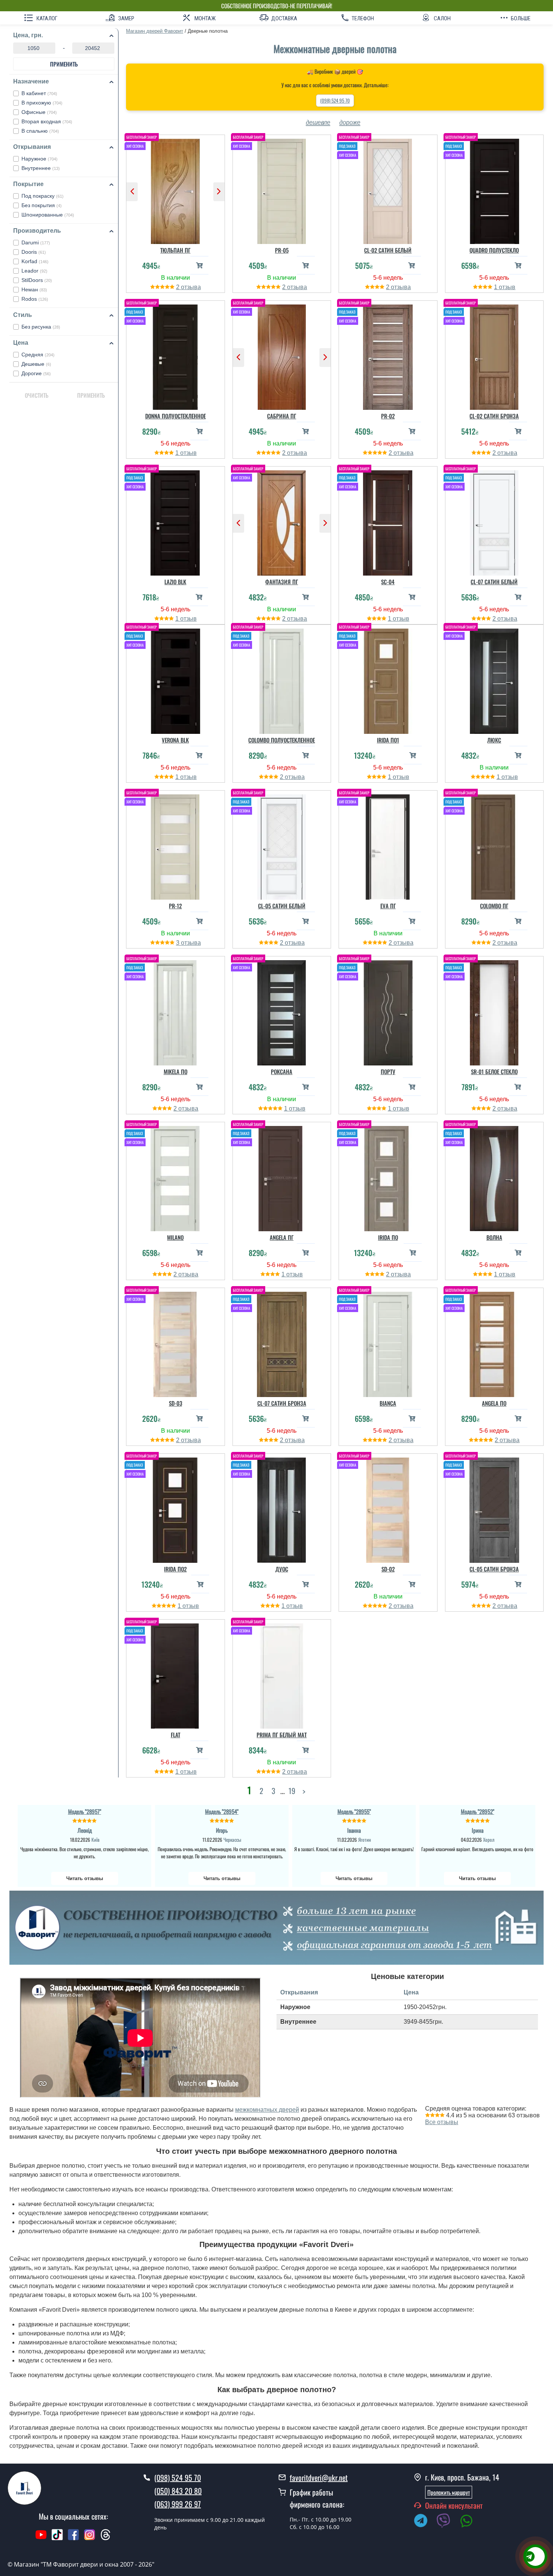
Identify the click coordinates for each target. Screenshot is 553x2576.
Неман (34, 289)
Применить (64, 64)
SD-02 (388, 1569)
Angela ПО (494, 1403)
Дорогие (36, 373)
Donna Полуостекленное (175, 416)
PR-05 (282, 250)
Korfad (35, 261)
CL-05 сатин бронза (494, 1569)
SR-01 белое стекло (494, 1071)
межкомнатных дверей (267, 2110)
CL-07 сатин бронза (282, 1403)
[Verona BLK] (175, 679)
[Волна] (495, 1177)
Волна (494, 1237)
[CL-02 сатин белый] (388, 189)
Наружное (39, 159)
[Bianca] (388, 1343)
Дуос (282, 1569)
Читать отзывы (85, 1878)
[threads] (106, 2538)
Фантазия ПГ (282, 582)
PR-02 (388, 416)
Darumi (36, 242)
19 (292, 1790)
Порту (388, 1071)
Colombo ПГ (494, 906)
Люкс (494, 740)
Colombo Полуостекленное (282, 740)
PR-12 (175, 906)
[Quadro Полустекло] (495, 189)
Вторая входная (47, 121)
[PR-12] (175, 845)
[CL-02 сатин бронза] (495, 355)
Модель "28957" (85, 1811)
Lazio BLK (175, 582)
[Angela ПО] (495, 1343)
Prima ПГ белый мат (282, 1735)
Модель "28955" (354, 1811)
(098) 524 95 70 (335, 100)
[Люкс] (495, 679)
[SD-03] (175, 1343)
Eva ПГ (388, 906)
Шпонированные (48, 215)
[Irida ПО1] (388, 679)
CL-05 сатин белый (282, 906)
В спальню (40, 131)
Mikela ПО (175, 1071)
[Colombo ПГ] (495, 845)
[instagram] (90, 2538)
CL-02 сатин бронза (494, 416)
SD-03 (175, 1403)
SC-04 (388, 582)
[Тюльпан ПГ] (175, 189)
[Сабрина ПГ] (282, 355)
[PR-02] (388, 355)
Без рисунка (41, 327)
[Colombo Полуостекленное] (282, 679)
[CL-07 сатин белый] (495, 521)
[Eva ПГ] (388, 845)
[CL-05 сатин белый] (282, 845)
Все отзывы (442, 2122)
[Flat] (175, 1674)
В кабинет (39, 93)
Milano (175, 1237)
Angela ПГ (282, 1237)
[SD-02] (388, 1508)
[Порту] (388, 1011)
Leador (34, 271)
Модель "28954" (222, 1811)
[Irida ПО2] (175, 1508)
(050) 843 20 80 (178, 2491)
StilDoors (37, 280)
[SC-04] (388, 521)
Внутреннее (41, 168)
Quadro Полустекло (494, 250)
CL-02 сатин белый (388, 250)
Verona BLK (175, 740)
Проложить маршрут (449, 2492)
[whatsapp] (470, 2522)
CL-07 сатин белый (494, 582)
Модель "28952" (478, 1811)
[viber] (447, 2522)
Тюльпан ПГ (175, 250)
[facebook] (73, 2538)
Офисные (39, 112)
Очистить (37, 395)
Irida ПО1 (388, 740)
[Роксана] (282, 1011)
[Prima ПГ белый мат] (282, 1674)
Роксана (282, 1071)
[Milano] (175, 1177)
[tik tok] (57, 2538)
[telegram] (424, 2522)
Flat (175, 1735)
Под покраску (43, 196)
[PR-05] (282, 189)
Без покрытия (42, 205)
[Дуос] (282, 1508)
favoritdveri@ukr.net (319, 2478)
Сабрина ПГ (282, 416)
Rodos (35, 299)
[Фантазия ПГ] (282, 521)
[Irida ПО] (388, 1177)
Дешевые (36, 364)
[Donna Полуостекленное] (175, 355)
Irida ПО (388, 1237)
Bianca (388, 1403)
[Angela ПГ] (282, 1177)
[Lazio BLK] (175, 521)
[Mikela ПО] (175, 1011)
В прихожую (42, 103)
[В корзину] (199, 265)
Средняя (38, 355)
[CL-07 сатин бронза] (282, 1343)
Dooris (34, 252)
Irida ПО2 (175, 1569)
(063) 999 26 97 (178, 2504)
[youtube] (41, 2538)
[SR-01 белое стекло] (495, 1011)
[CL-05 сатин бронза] (495, 1508)
